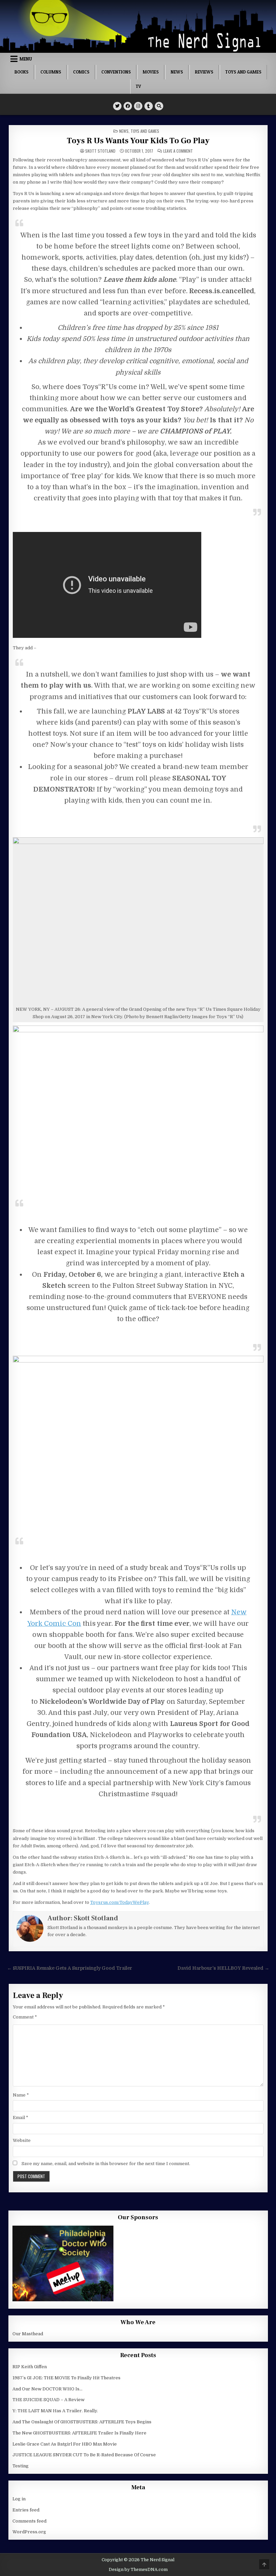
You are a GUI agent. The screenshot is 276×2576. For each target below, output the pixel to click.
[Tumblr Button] (149, 106)
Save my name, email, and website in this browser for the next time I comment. (106, 2164)
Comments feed (29, 2521)
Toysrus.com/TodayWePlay (119, 1902)
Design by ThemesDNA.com (138, 2570)
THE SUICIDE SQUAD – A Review (48, 2400)
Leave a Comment (178, 151)
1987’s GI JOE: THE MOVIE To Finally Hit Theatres (66, 2378)
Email (21, 2118)
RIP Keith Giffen (30, 2367)
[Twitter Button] (117, 106)
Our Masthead (28, 2334)
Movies (151, 72)
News (177, 72)
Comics (81, 72)
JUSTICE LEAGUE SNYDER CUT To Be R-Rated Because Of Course (84, 2455)
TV (138, 86)
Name (21, 2095)
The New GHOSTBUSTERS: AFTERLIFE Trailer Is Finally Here (79, 2433)
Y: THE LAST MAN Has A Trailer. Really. (55, 2411)
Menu (26, 59)
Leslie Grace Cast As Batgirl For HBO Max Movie (65, 2444)
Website (22, 2140)
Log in (19, 2499)
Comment (25, 2017)
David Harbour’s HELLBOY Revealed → (223, 1968)
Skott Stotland (100, 151)
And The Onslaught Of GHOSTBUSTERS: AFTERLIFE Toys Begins (82, 2422)
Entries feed (26, 2510)
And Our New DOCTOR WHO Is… (47, 2389)
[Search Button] (159, 106)
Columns (51, 72)
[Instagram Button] (138, 106)
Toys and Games (243, 72)
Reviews (204, 72)
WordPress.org (29, 2532)
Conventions (116, 72)
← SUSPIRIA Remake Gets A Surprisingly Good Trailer (70, 1968)
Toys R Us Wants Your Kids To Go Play (138, 141)
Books (22, 72)
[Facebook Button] (128, 106)
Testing (21, 2466)
